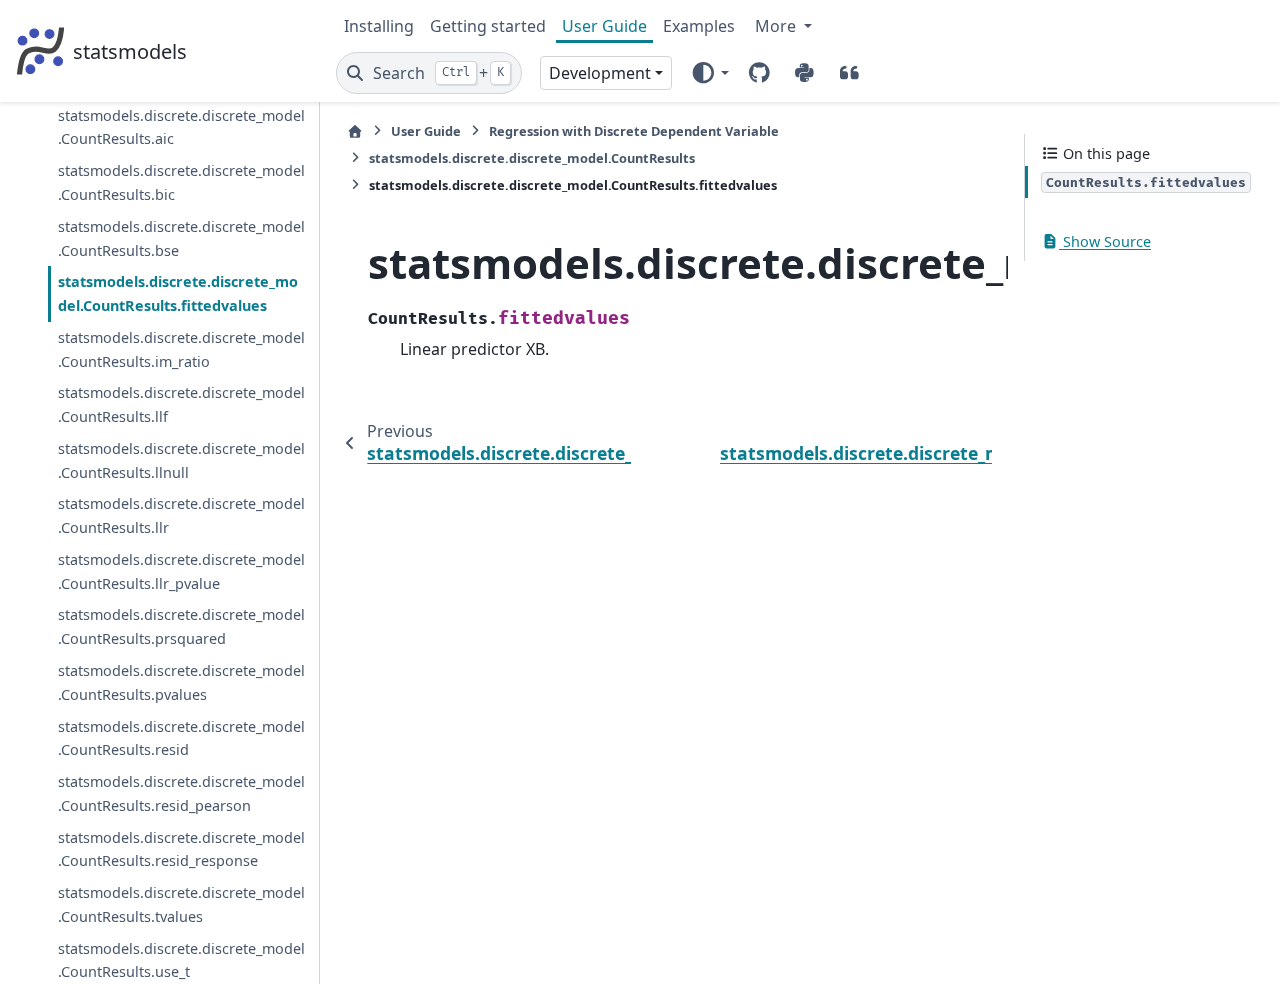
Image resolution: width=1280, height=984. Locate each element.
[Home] (355, 131)
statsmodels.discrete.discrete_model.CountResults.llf (181, 404)
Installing (379, 26)
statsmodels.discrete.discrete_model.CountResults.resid (181, 738)
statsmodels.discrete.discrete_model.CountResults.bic (181, 182)
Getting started (488, 26)
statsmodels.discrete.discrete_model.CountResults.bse (181, 238)
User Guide (604, 26)
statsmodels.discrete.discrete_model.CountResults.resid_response (181, 849)
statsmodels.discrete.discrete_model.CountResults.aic (181, 127)
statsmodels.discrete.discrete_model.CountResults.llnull (181, 460)
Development (600, 73)
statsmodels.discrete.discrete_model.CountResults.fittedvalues (178, 293)
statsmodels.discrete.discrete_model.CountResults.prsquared (181, 626)
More (777, 26)
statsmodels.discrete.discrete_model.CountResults (532, 158)
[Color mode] (709, 73)
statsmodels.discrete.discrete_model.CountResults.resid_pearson (181, 793)
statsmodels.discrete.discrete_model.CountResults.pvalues (181, 682)
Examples (699, 26)
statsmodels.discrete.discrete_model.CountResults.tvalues (181, 904)
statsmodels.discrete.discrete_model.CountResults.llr (181, 515)
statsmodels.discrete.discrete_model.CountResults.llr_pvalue (181, 571)
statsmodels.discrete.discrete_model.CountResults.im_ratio (181, 349)
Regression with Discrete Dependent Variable (634, 131)
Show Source (1105, 241)
